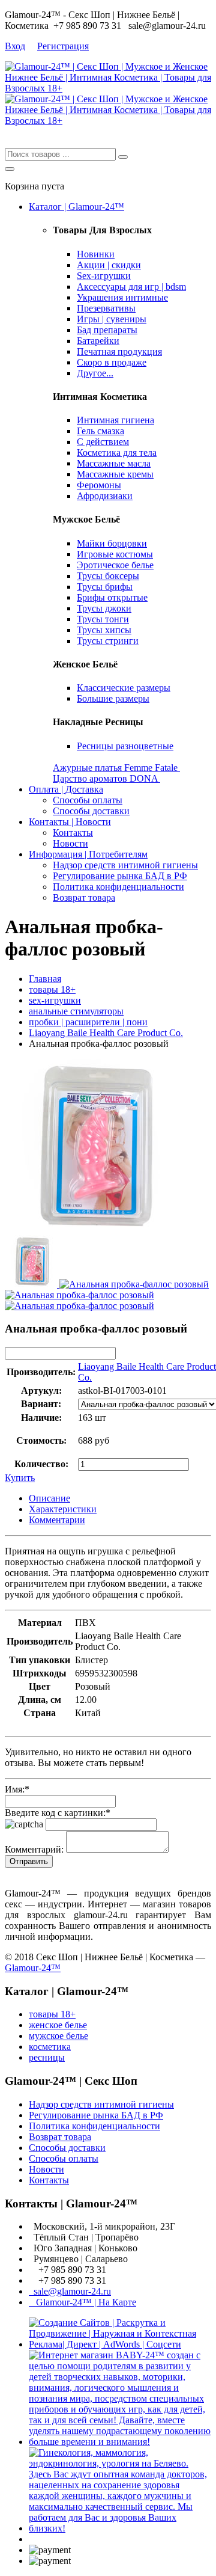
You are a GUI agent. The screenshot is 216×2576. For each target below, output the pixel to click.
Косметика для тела (117, 452)
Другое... (95, 373)
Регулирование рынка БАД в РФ (120, 876)
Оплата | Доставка (66, 789)
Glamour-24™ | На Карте (82, 2302)
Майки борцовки (112, 543)
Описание (49, 1498)
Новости (70, 843)
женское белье (58, 2025)
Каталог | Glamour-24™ (76, 207)
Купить (20, 1478)
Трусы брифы (105, 587)
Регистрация (63, 46)
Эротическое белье (115, 565)
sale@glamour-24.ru (70, 2291)
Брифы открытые (112, 597)
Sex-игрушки (104, 276)
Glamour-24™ (33, 1968)
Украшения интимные (122, 297)
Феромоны (99, 485)
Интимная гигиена (115, 420)
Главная (45, 979)
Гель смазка (100, 431)
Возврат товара (84, 897)
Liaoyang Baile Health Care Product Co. (106, 1033)
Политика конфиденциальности (118, 887)
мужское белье (58, 2036)
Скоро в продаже (112, 362)
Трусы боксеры (108, 576)
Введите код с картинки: (58, 1813)
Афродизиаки (105, 496)
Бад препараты (107, 330)
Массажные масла (114, 463)
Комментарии (57, 1520)
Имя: (17, 1789)
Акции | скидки (109, 265)
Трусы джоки (104, 608)
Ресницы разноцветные (125, 746)
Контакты (73, 833)
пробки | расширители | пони (88, 1022)
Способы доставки (91, 811)
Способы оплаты (88, 800)
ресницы (47, 2057)
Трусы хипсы (104, 630)
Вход (15, 46)
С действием (103, 442)
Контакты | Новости (70, 822)
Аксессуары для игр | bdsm (131, 287)
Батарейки (98, 341)
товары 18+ (52, 989)
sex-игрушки (55, 1000)
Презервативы (106, 308)
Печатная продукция (119, 351)
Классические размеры (124, 688)
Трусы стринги (108, 641)
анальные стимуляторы (76, 1011)
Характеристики (63, 1509)
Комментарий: (34, 1849)
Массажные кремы (115, 474)
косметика (50, 2047)
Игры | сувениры (112, 319)
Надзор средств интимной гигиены (125, 865)
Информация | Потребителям (88, 854)
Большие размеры (113, 698)
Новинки (96, 254)
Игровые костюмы (115, 554)
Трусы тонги (103, 619)
